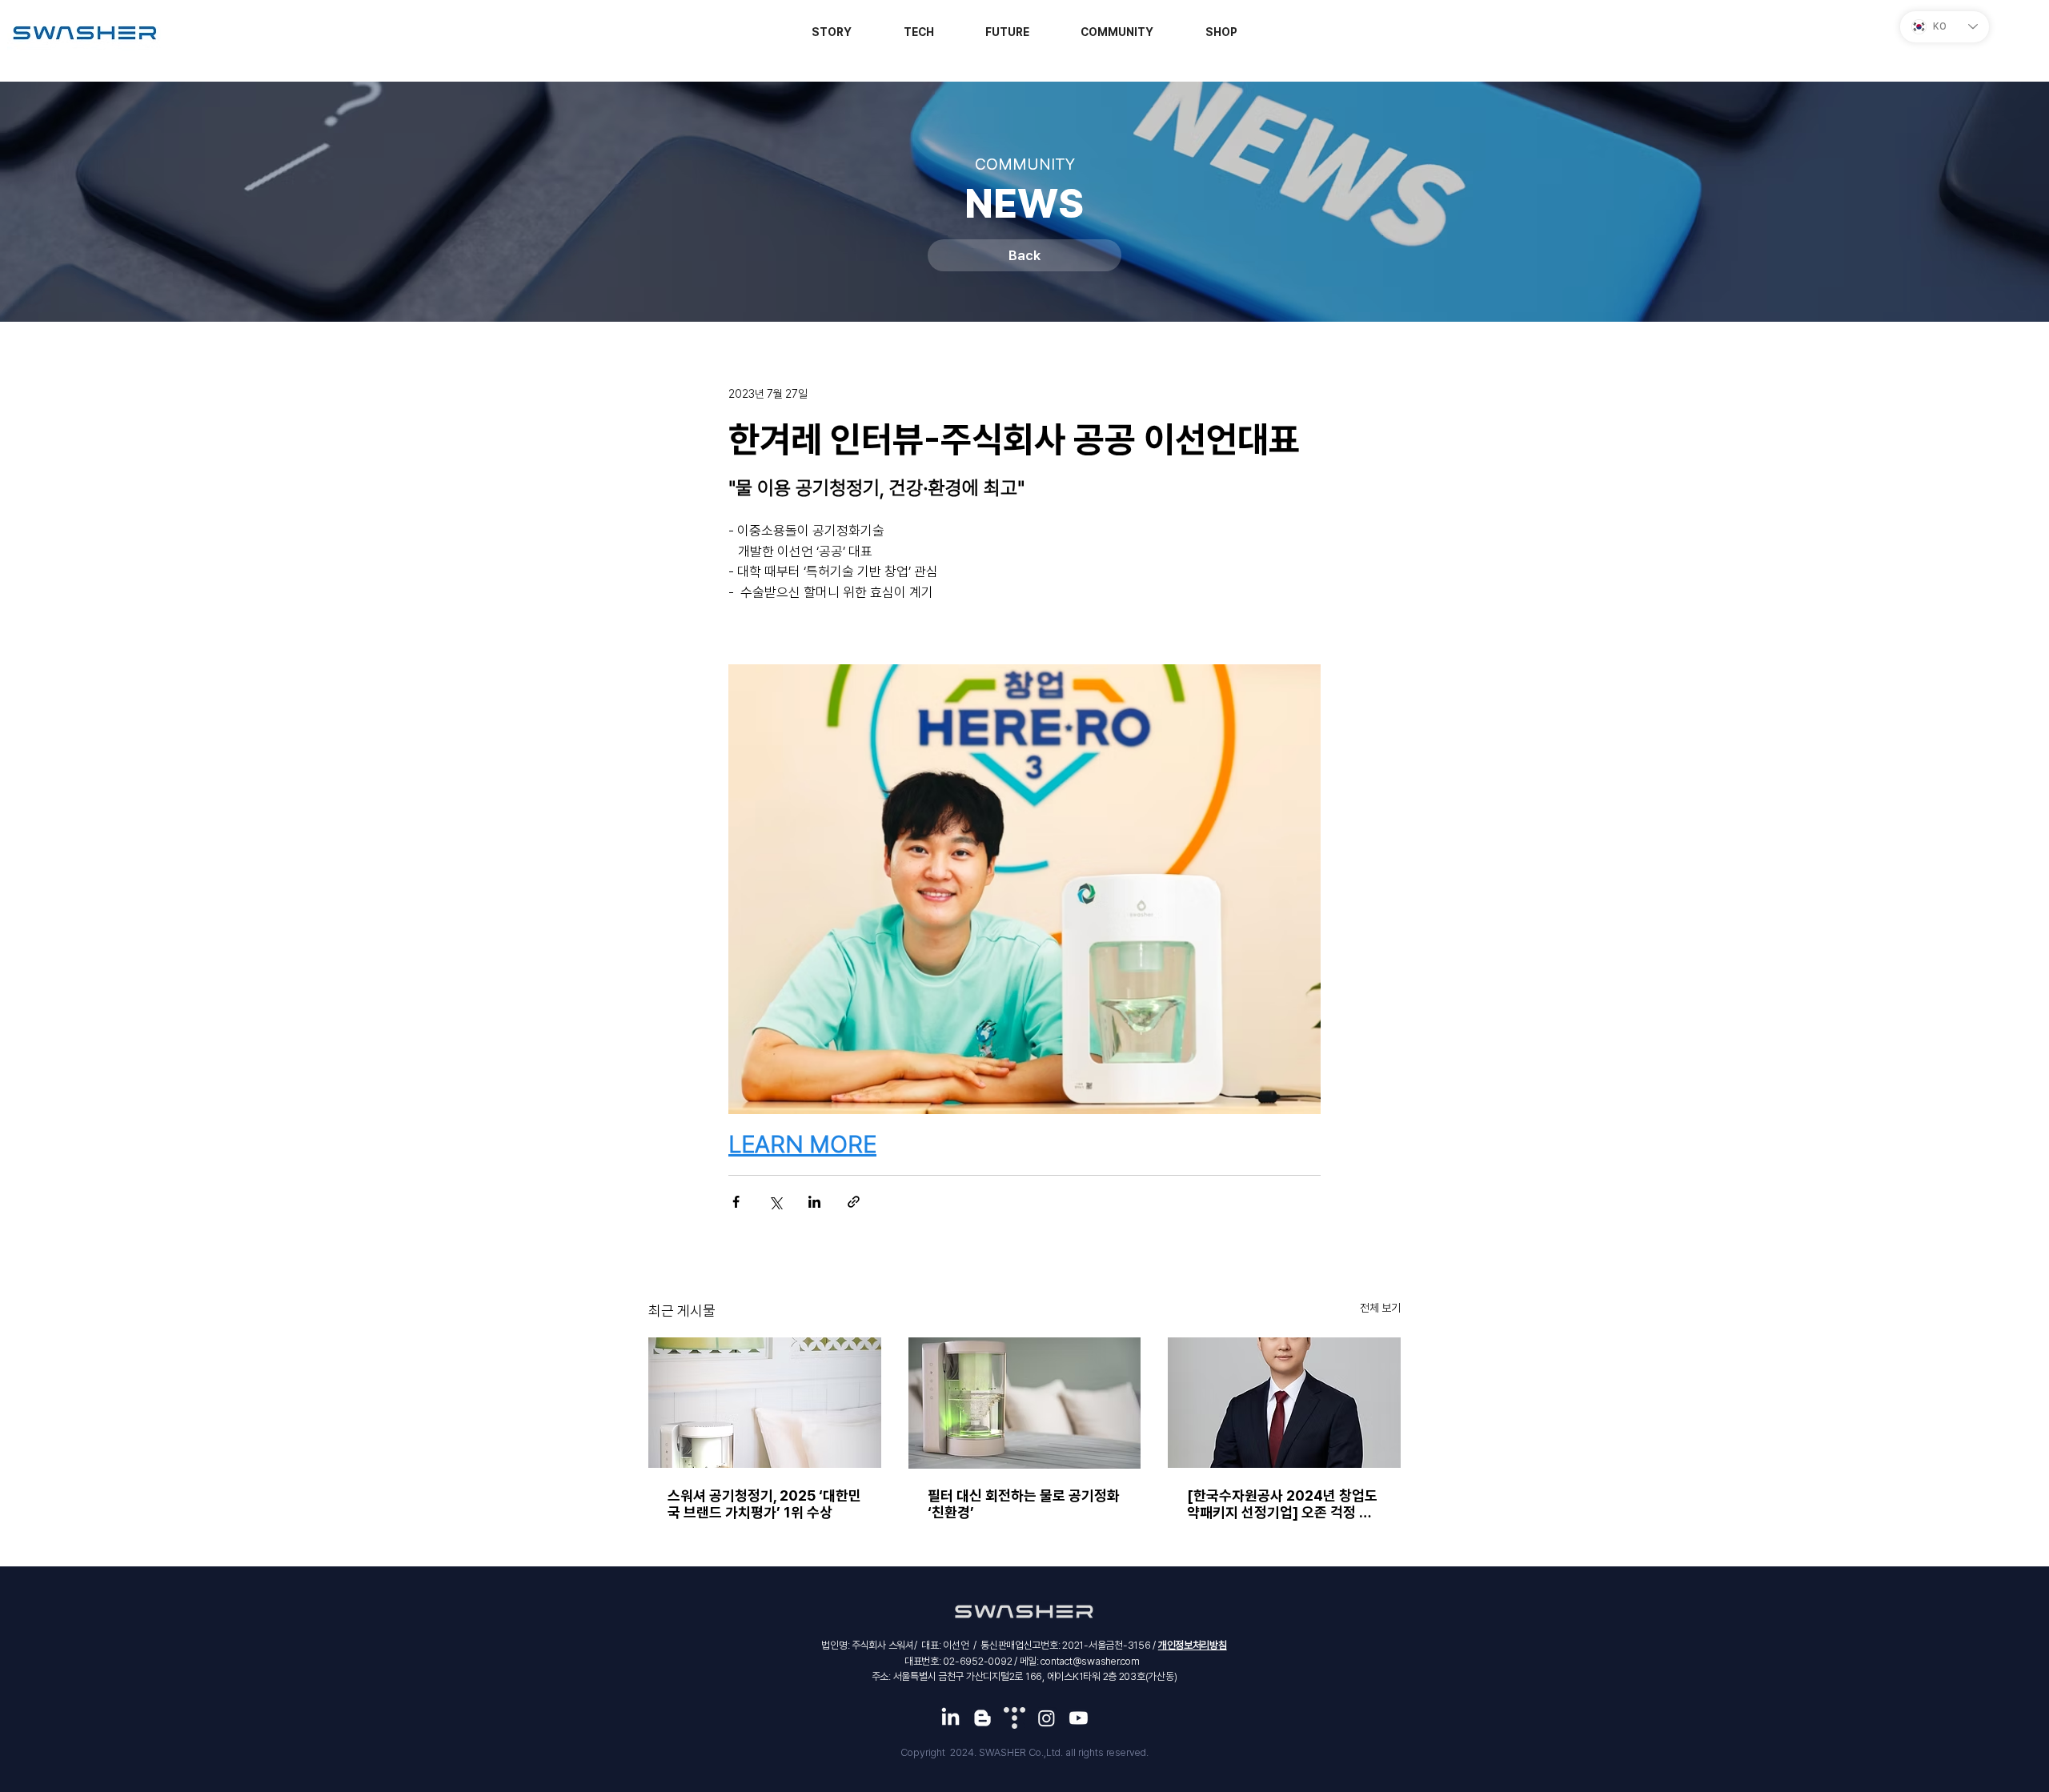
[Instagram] (1047, 1718)
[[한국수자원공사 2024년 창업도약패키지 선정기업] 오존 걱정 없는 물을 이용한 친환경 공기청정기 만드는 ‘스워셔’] (1284, 1403)
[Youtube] (1079, 1718)
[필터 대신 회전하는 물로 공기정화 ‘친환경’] (1025, 1403)
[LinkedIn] (950, 1718)
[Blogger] (982, 1718)
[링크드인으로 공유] (814, 1202)
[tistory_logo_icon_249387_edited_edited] (1014, 1718)
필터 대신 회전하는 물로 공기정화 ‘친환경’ (1024, 1504)
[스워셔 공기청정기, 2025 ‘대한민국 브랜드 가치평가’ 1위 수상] (765, 1403)
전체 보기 (1380, 1308)
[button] (1221, 32)
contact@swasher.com (1090, 1661)
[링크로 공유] (854, 1202)
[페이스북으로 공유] (736, 1202)
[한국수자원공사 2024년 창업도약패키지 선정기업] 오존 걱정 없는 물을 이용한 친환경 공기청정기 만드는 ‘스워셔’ (1283, 1504)
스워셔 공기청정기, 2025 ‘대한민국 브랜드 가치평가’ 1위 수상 (764, 1504)
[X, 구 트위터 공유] (775, 1202)
